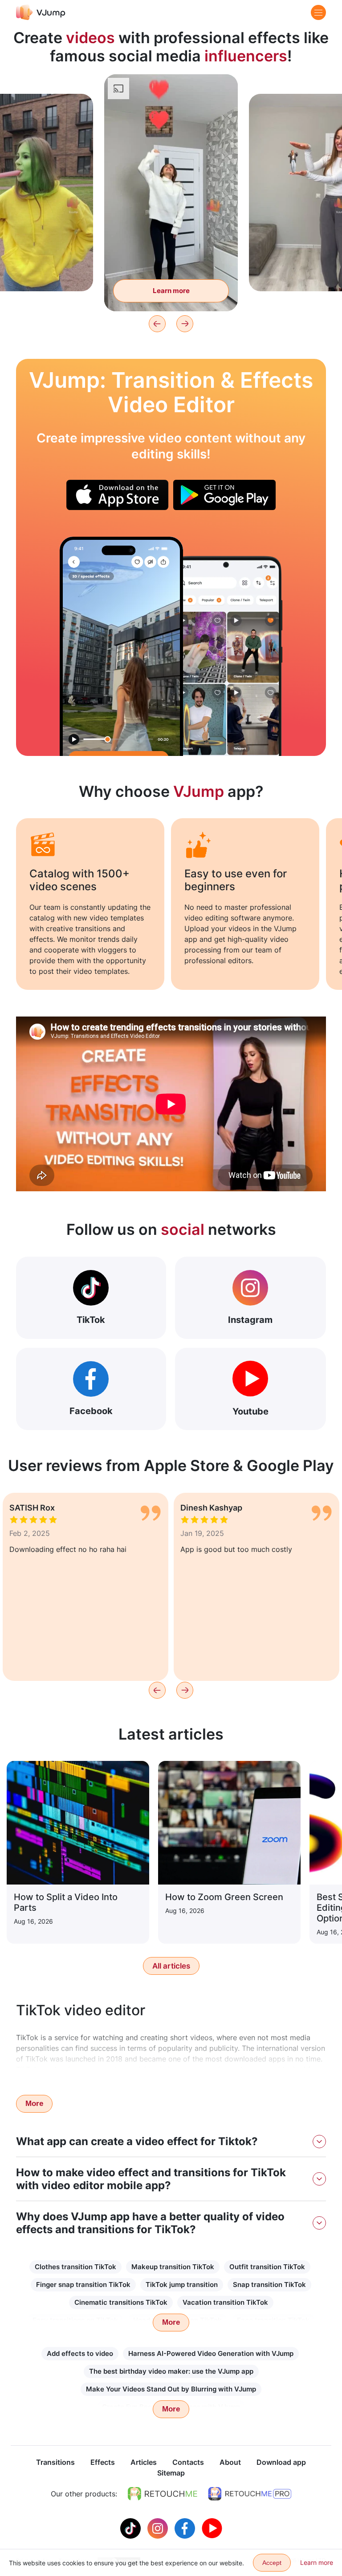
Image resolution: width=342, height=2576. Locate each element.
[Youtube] (212, 2528)
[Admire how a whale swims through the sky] (121, 646)
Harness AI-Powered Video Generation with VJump (211, 2353)
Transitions (55, 2462)
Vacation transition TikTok (225, 2302)
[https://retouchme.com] (163, 2494)
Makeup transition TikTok (173, 2267)
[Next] (185, 324)
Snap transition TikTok (269, 2285)
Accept (272, 2563)
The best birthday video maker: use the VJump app (171, 2371)
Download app (281, 2462)
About (230, 2462)
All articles (171, 1966)
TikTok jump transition (182, 2285)
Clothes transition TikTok (75, 2267)
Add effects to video (80, 2353)
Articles (144, 2462)
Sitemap (171, 2473)
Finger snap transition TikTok (83, 2285)
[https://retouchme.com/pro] (250, 2494)
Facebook (91, 1411)
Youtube (250, 1411)
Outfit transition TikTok (267, 2267)
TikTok (91, 1320)
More (34, 2104)
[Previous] (157, 324)
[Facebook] (186, 2528)
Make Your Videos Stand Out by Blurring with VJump (171, 2389)
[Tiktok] (132, 2528)
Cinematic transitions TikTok (121, 2302)
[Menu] (318, 12)
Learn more (171, 291)
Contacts (188, 2462)
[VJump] (41, 12)
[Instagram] (159, 2528)
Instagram (250, 1320)
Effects (103, 2462)
